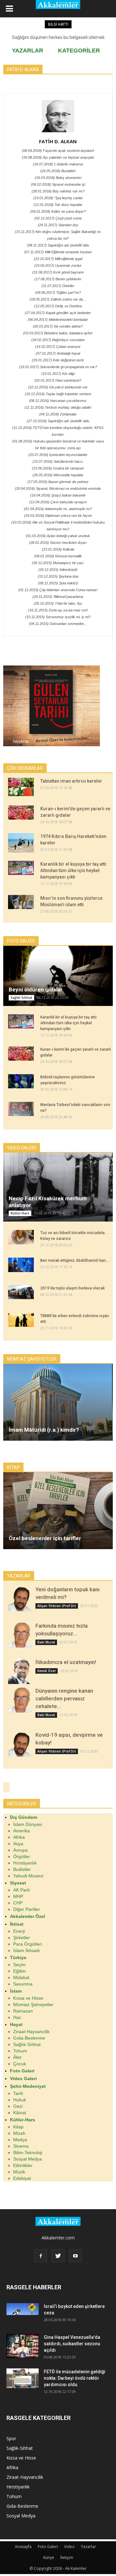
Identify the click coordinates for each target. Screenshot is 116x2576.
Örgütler (22, 1856)
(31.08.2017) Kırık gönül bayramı (58, 272)
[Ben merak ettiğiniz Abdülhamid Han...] (21, 1265)
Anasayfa (23, 2547)
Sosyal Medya (28, 2159)
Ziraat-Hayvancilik (31, 2032)
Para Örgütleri (28, 1944)
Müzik (19, 2172)
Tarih (18, 2093)
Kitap (18, 2127)
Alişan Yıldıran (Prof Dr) (57, 1606)
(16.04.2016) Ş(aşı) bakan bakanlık (58, 495)
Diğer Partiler (27, 1909)
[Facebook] (41, 2256)
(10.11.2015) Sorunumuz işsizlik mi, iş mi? (58, 617)
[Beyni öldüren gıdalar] (58, 976)
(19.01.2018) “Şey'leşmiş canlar (58, 198)
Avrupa (20, 1850)
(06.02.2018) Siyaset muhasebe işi (58, 184)
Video (69, 2547)
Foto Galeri (48, 2547)
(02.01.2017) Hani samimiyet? (58, 380)
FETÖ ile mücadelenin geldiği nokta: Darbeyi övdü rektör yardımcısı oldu (75, 2378)
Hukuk (20, 2100)
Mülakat (21, 1977)
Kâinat (20, 2113)
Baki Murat (46, 1642)
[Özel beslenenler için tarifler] (58, 1511)
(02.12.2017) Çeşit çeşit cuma (58, 218)
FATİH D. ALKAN (58, 141)
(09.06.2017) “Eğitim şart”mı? (58, 293)
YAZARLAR (28, 51)
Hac (17, 2017)
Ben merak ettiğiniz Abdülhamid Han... (74, 1260)
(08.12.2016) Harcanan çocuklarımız (58, 401)
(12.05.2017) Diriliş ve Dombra (58, 306)
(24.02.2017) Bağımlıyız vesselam (58, 340)
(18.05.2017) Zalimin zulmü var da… (58, 299)
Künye (49, 2557)
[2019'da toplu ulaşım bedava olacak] (21, 1292)
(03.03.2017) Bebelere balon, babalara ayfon (58, 333)
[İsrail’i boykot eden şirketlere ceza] (23, 2309)
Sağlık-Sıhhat (21, 998)
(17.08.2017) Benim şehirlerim (58, 279)
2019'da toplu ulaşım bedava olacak (72, 1288)
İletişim (67, 2557)
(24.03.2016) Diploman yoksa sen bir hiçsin (58, 516)
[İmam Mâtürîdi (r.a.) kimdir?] (58, 1402)
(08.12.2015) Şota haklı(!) (58, 583)
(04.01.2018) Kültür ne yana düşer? (58, 211)
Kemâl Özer (47, 1671)
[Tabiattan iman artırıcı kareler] (21, 787)
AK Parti (21, 1890)
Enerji (19, 1931)
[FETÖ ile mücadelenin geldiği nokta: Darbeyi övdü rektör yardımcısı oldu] (23, 2378)
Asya (18, 1844)
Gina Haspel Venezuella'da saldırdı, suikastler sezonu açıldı (72, 2344)
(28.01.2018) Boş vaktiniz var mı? (58, 191)
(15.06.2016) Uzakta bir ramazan (58, 468)
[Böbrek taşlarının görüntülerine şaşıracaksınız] (21, 1081)
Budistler (22, 1869)
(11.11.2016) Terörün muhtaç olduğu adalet (58, 407)
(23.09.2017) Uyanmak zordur (58, 265)
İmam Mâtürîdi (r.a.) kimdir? (44, 1430)
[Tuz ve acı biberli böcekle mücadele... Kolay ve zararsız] (21, 1237)
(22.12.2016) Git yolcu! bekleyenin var (58, 387)
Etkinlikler (23, 2165)
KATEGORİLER (79, 51)
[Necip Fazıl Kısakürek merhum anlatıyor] (58, 1187)
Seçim (19, 1965)
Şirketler (22, 1938)
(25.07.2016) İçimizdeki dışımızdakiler (58, 455)
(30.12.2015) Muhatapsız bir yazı (58, 563)
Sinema (21, 2146)
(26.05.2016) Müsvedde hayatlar (58, 475)
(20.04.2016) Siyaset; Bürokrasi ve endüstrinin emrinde (58, 488)
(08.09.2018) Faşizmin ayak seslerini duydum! (58, 151)
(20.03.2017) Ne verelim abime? (58, 326)
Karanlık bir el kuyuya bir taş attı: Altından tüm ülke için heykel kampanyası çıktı (74, 870)
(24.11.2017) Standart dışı (58, 225)
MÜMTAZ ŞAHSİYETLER (32, 1359)
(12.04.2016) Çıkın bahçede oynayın (58, 502)
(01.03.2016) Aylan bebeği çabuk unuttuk (58, 536)
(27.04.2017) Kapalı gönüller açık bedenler (58, 313)
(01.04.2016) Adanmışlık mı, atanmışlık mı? (58, 509)
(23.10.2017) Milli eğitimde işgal (58, 259)
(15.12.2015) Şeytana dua (58, 576)
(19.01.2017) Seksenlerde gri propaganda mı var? (58, 367)
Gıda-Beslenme (29, 2038)
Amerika (22, 1831)
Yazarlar (88, 2547)
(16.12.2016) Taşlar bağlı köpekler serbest (58, 394)
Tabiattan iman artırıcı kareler (71, 781)
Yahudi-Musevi (28, 1876)
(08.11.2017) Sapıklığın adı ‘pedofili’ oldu (58, 245)
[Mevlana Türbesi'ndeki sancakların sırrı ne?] (21, 1109)
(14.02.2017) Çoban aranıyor (58, 347)
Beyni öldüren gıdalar (36, 990)
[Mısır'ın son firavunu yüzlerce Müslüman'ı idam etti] (21, 902)
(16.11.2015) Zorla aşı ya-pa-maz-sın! (58, 610)
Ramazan (23, 2011)
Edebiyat (22, 2178)
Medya (20, 2140)
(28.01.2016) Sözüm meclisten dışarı (58, 543)
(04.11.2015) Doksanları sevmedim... (58, 624)
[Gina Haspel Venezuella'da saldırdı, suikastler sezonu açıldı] (23, 2346)
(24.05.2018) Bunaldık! (58, 171)
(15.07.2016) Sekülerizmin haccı (58, 461)
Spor (11, 2438)
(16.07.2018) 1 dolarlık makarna (58, 164)
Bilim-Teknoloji (28, 2153)
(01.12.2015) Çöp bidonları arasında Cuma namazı (58, 590)
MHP (18, 1896)
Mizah (19, 2133)
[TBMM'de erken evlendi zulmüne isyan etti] (21, 1320)
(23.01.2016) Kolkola (58, 549)
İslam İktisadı (27, 1950)
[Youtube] (75, 2256)
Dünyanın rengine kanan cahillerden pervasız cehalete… (64, 1698)
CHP (18, 1903)
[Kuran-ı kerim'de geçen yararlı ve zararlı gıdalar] (21, 813)
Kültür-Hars (20, 1213)
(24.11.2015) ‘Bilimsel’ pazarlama (58, 597)
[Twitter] (58, 2256)
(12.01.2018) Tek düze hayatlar (58, 205)
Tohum (20, 2051)
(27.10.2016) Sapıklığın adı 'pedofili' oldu (58, 421)
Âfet (17, 2057)
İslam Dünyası (28, 1824)
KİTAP (13, 1467)
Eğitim (19, 1971)
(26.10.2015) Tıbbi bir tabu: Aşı (58, 603)
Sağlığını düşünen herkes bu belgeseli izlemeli (58, 37)
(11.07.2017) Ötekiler (58, 286)
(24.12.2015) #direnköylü (58, 570)
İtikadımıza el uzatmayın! (66, 1662)
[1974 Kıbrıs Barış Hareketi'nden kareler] (21, 843)
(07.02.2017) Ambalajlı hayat (58, 353)
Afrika (19, 1837)
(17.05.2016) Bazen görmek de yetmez (58, 482)
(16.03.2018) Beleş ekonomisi (58, 178)
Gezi (18, 2106)
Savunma (23, 1984)
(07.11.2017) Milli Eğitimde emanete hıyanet (58, 252)
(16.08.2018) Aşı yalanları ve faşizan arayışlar (58, 157)
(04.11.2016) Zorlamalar (58, 414)
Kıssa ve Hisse (28, 1998)
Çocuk (20, 2064)
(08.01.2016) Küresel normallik (58, 556)
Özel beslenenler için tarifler (45, 1538)
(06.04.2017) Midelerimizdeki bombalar (58, 320)
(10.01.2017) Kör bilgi (58, 374)
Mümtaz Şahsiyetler (33, 2004)
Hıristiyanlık (25, 1863)
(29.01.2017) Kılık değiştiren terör (58, 360)
